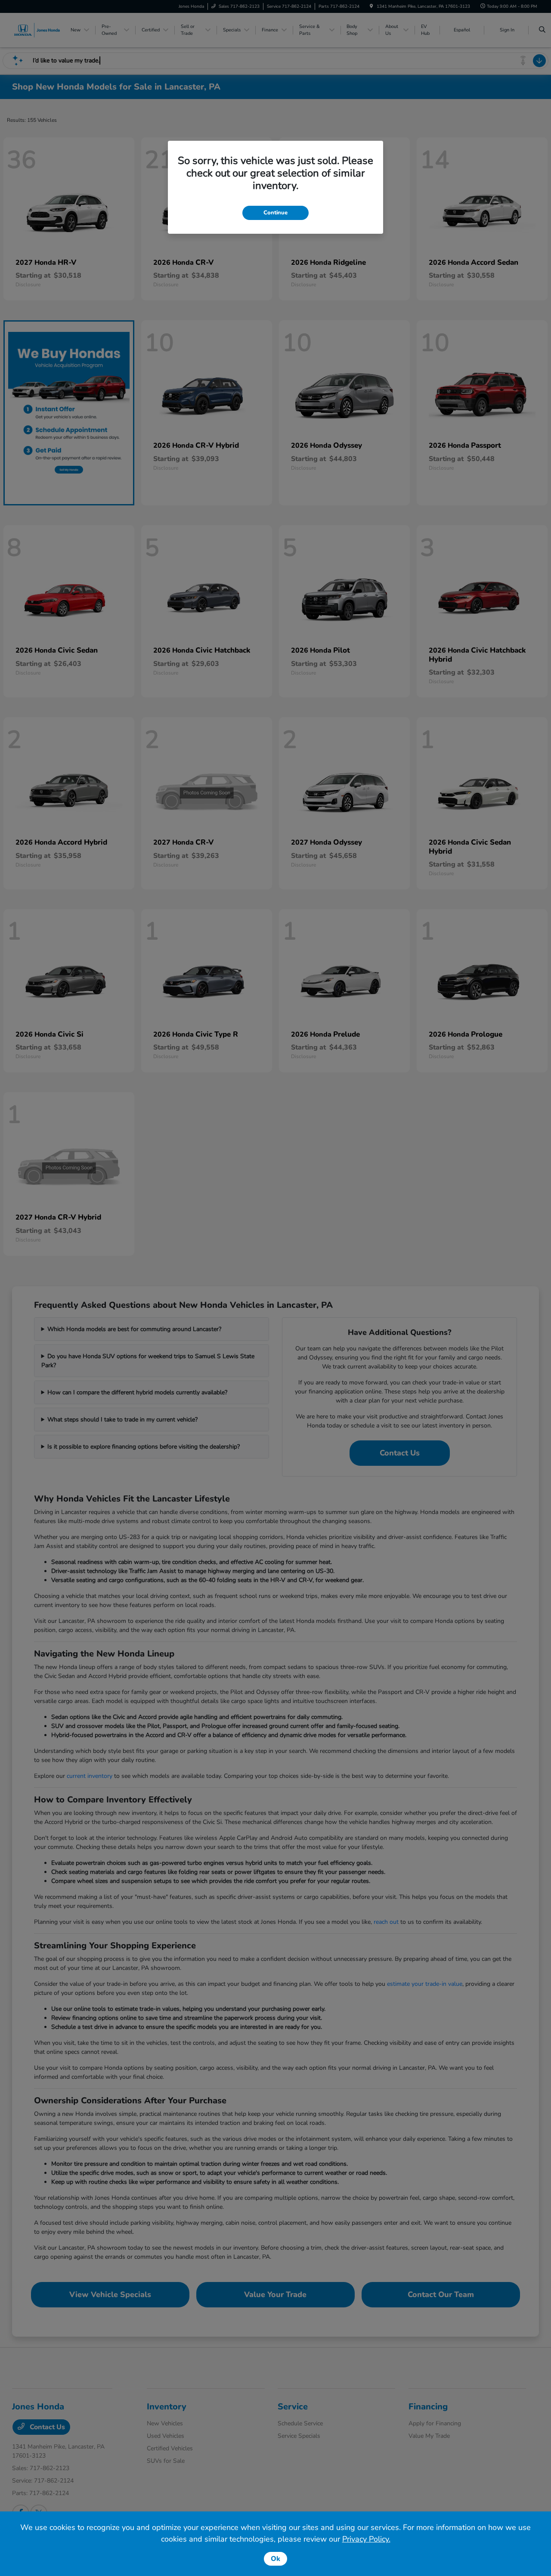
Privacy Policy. (366, 2539)
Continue (275, 213)
